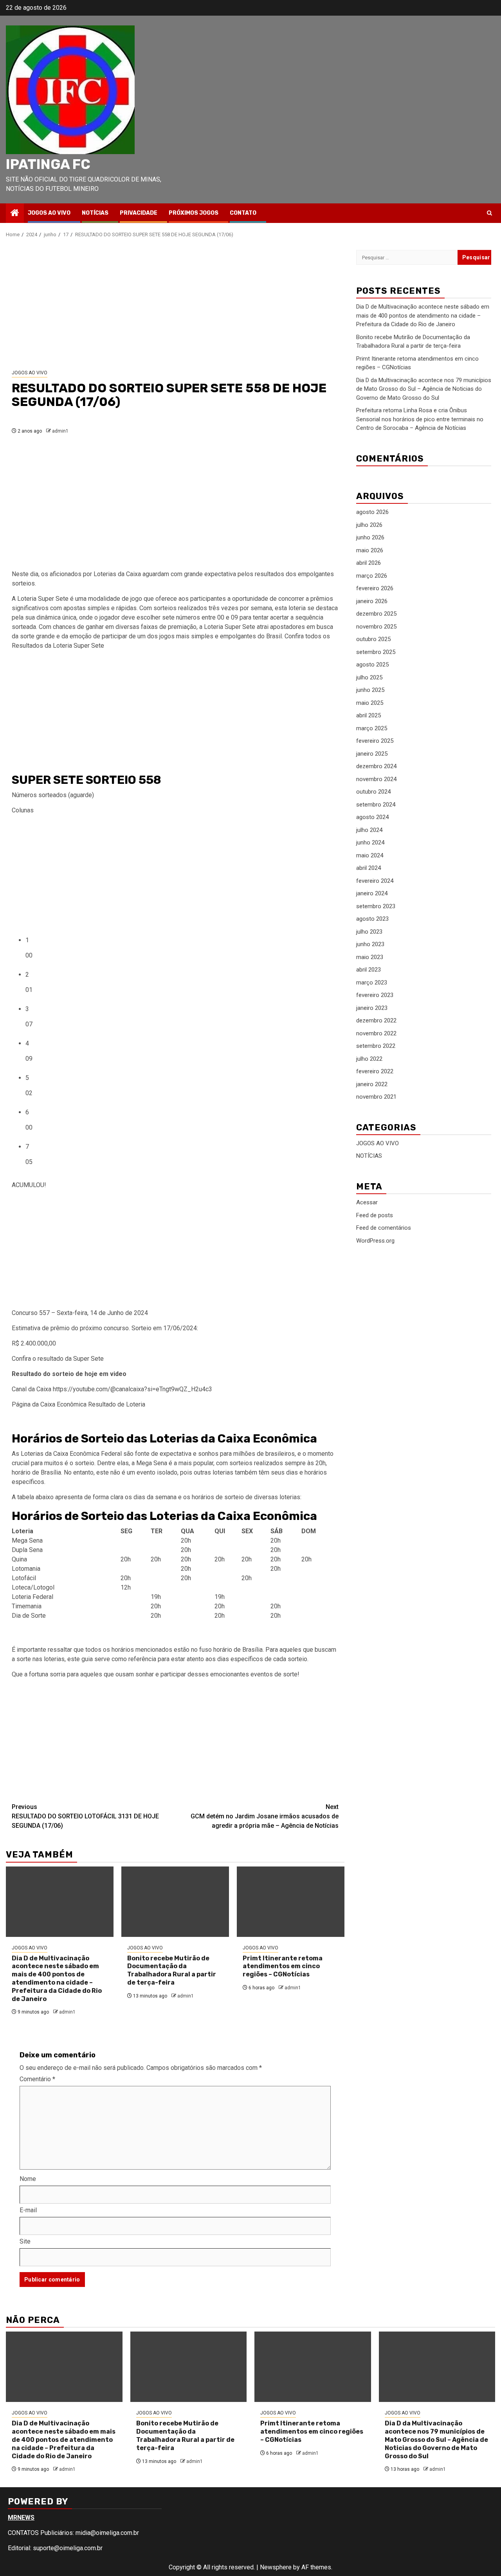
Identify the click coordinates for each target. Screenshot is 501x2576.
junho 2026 (370, 537)
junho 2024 (370, 842)
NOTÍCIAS (95, 213)
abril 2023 (369, 970)
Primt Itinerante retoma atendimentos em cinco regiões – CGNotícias (283, 1966)
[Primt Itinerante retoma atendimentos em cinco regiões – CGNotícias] (291, 1902)
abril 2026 (369, 563)
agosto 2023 (372, 919)
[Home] (15, 214)
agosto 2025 (372, 665)
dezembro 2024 (376, 766)
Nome (28, 2179)
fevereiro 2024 (375, 881)
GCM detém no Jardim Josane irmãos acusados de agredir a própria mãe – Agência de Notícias (265, 1816)
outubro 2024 (373, 792)
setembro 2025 (376, 652)
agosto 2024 (372, 817)
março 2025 (372, 728)
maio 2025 (370, 703)
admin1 (60, 431)
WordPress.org (375, 1240)
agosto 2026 (372, 512)
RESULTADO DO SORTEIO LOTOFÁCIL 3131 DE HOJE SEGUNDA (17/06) (85, 1816)
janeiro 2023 (372, 1008)
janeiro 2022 (372, 1084)
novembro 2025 (376, 627)
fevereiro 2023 (375, 995)
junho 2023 (370, 944)
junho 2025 (370, 690)
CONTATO (243, 213)
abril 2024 (369, 868)
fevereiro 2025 (375, 741)
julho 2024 (369, 830)
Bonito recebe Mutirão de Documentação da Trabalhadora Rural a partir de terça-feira (172, 1970)
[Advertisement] (175, 304)
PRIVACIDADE (139, 213)
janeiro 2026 (372, 601)
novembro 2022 (376, 1033)
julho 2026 (369, 525)
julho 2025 (369, 677)
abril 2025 (369, 715)
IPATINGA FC (48, 164)
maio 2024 (370, 855)
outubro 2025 (373, 639)
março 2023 (372, 983)
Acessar (367, 1202)
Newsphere (276, 2567)
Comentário (37, 2079)
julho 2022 (369, 1059)
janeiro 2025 (372, 754)
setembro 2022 (376, 1046)
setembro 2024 (376, 805)
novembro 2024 (376, 779)
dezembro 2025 (376, 614)
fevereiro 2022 (375, 1071)
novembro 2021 (376, 1097)
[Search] (489, 213)
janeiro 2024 (372, 893)
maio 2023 (370, 957)
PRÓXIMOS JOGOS (194, 213)
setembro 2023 (376, 906)
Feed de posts (375, 1215)
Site (25, 2241)
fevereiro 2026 (375, 588)
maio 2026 (370, 550)
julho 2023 (369, 932)
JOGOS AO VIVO (49, 213)
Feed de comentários (384, 1228)
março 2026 (372, 576)
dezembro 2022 (376, 1020)
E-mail (28, 2210)
